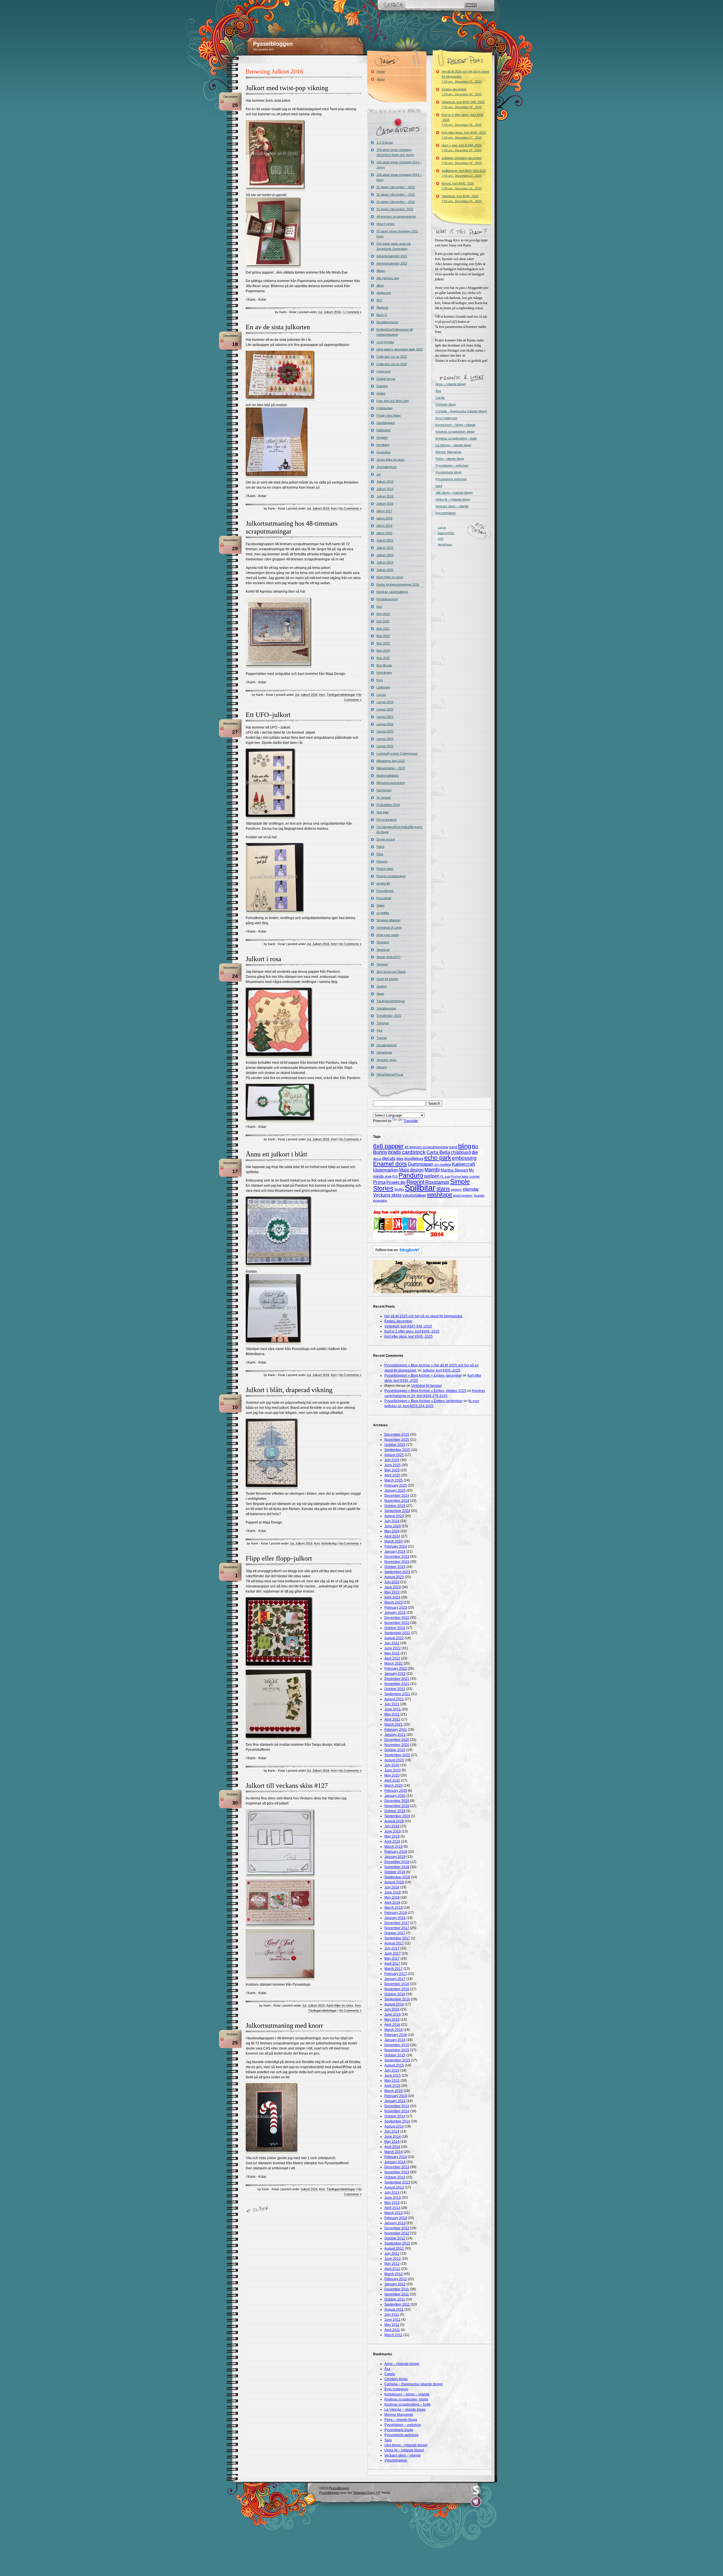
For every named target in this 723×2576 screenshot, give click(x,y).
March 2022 (394, 1663)
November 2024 (397, 1501)
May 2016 (392, 2020)
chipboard (461, 1152)
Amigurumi (384, 293)
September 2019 (397, 1816)
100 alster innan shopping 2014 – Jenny (399, 165)
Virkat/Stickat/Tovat (390, 1074)
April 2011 (392, 2330)
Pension (382, 861)
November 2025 (397, 1440)
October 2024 (395, 1506)
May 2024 (392, 1531)
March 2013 (394, 2213)
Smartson (383, 950)
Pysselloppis (385, 891)
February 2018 (396, 1913)
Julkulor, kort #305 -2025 (441, 1370)
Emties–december (462, 92)
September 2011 (397, 2304)
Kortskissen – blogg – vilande (456, 425)
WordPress (445, 544)
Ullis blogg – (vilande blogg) (454, 493)
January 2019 (395, 1857)
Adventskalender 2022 (392, 263)
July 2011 (392, 2315)
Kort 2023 (383, 643)
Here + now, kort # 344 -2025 (462, 148)
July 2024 (392, 1521)
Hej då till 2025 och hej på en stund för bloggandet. (465, 76)
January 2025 (395, 1490)
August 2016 (394, 2004)
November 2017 (397, 1928)
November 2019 (397, 1806)
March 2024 (394, 1541)
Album (381, 271)
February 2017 (396, 1974)
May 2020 (392, 1775)
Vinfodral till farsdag (426, 1386)
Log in (442, 527)
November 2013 (397, 2172)
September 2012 (397, 2243)
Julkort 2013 (385, 482)
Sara (439, 486)
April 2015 (392, 2086)
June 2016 (393, 2014)
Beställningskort (387, 322)
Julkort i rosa (263, 959)
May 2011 (392, 2325)
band (453, 1147)
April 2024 (392, 1536)
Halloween (384, 430)
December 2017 (397, 1923)
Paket (380, 847)
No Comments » (350, 508)
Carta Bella (438, 1152)
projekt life (383, 883)
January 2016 (395, 2040)
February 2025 (396, 1485)
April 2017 (392, 1964)
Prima (379, 1182)
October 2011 (395, 2299)
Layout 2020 (385, 709)
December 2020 (397, 1740)
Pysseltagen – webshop (452, 465)
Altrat (380, 285)
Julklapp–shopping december (462, 160)
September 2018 (397, 1877)
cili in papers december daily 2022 (400, 349)
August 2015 (394, 2065)
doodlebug (414, 1158)
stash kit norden (387, 979)
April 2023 (392, 1597)
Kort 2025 (383, 658)
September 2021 (397, 1694)
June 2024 (393, 1526)
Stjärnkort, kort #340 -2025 (462, 199)
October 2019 (395, 1811)
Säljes (381, 905)
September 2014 (397, 2121)
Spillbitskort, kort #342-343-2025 (464, 173)
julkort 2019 (384, 526)
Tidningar (383, 1023)
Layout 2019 (385, 702)
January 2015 (395, 2101)
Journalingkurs (387, 467)
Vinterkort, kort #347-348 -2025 (463, 104)
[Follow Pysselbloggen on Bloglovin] (398, 1253)
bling (465, 1146)
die (475, 1152)
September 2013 (397, 2182)
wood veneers (463, 1195)
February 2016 (396, 2035)
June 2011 (392, 2320)
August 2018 (394, 1882)
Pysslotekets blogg (448, 472)
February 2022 (396, 1669)
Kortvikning (329, 1543)
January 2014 (395, 2162)
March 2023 (394, 1602)
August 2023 (394, 1577)
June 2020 (393, 1770)
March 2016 (394, 2030)
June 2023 (393, 1587)
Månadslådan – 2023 (391, 768)
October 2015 (395, 2055)
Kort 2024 (383, 651)
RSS (310, 2499)
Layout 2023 (385, 731)
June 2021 (393, 1709)
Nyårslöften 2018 (388, 805)
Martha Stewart (454, 1170)
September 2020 (397, 1755)
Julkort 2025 (385, 570)
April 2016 (392, 2025)
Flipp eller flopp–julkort (279, 1558)
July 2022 (392, 1643)
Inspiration (384, 452)
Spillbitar (420, 1188)
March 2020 (394, 1786)
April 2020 (392, 1780)
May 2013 (392, 2203)
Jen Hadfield (443, 1165)
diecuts (389, 1158)
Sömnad (382, 964)
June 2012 (393, 2259)
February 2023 (396, 1607)
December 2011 (397, 2289)
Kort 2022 (383, 636)
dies (400, 1159)
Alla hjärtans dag (388, 278)
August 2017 (394, 1943)
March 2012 (394, 2274)
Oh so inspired (386, 820)
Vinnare (382, 1067)
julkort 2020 (384, 533)
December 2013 (397, 2167)
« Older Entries (259, 2210)
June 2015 (393, 2075)
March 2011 (393, 2335)
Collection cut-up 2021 (392, 357)
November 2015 (397, 2050)
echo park (438, 1158)
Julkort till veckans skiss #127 (287, 1786)
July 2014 (392, 2131)
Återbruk (382, 307)
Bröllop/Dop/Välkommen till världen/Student (395, 332)
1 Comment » (352, 312)
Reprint (415, 1182)
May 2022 (392, 1653)
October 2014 (395, 2116)
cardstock (414, 1152)
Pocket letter (385, 869)
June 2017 (393, 1953)
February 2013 (396, 2218)
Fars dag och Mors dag (393, 401)
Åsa (438, 391)
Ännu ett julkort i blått (276, 1154)
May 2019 (392, 1836)
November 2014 (397, 2111)
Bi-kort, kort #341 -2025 (462, 186)
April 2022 (392, 1658)
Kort (334, 508)
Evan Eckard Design (476, 2502)
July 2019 (392, 1826)
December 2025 (397, 1435)
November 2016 (397, 1989)
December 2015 (397, 2045)
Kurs (380, 680)
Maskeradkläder (388, 775)
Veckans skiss (386, 1060)
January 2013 (395, 2223)
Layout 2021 (385, 717)
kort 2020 (383, 621)
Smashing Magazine (476, 2490)
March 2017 (394, 1969)
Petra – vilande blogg (450, 459)
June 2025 (393, 1465)
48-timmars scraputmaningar (396, 216)
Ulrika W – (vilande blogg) (453, 499)
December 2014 (397, 2106)
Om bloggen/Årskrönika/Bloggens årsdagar (399, 829)
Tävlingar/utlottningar (341, 695)
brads (395, 1152)
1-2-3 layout (385, 142)
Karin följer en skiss (340, 2005)
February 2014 (396, 2157)
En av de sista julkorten (278, 327)
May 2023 (392, 1592)
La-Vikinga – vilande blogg (453, 445)
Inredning (383, 445)
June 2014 (393, 2137)
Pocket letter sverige (465, 1177)
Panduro (411, 1175)
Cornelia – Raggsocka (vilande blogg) (461, 411)
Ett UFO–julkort (268, 715)
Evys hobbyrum (446, 418)
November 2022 (397, 1623)
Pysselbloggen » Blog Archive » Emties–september (423, 1401)
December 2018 (397, 1862)
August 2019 (394, 1821)
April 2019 (392, 1841)
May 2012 (392, 2264)
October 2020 (395, 1750)
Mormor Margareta (448, 452)
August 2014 (394, 2126)
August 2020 (394, 1760)
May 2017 (392, 1958)
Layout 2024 (385, 739)
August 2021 (394, 1699)
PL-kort (445, 1177)
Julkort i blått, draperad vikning (289, 1390)
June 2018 (393, 1892)
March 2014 (394, 2152)
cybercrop (384, 371)
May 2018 (392, 1897)
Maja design (411, 1170)
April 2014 (392, 2147)
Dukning (382, 386)
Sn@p (399, 1190)
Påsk (380, 854)
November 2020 (397, 1745)
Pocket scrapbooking (391, 876)
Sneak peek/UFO (388, 957)
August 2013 (394, 2187)
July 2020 (392, 1765)
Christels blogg (446, 404)
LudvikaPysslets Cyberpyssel (397, 753)
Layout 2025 (385, 746)
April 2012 (392, 2269)
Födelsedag (385, 408)
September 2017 (397, 1938)
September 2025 (397, 1450)
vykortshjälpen (414, 1195)
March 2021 (394, 1724)
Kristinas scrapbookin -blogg (455, 432)
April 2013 (392, 2208)
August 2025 (394, 1455)
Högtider (382, 437)
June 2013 (393, 2198)
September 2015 (397, 2060)
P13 (395, 1177)
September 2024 (397, 1511)
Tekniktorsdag (386, 1008)
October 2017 (395, 1933)
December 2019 (397, 1801)
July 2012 (392, 2254)
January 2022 (395, 1674)
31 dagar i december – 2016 (396, 202)
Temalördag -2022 (389, 1016)
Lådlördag (383, 687)
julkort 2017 (384, 511)
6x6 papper (388, 1146)
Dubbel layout (386, 379)
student (382, 986)
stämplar (471, 1189)
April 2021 (392, 1719)
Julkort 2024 (385, 562)
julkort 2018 (384, 518)
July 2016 (392, 2009)
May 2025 (392, 1470)
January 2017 (395, 1979)
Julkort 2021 (385, 540)
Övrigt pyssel (386, 839)
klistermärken (386, 1170)
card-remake (385, 342)
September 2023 (397, 1572)
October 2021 (395, 1689)
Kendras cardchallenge (392, 592)
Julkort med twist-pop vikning (287, 88)
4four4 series (386, 224)
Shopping (383, 942)
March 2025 (394, 1480)
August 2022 (394, 1638)
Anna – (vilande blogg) (451, 384)
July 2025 (392, 1460)
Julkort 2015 (385, 496)
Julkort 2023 (385, 555)
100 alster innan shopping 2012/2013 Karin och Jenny (395, 152)
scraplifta (383, 913)
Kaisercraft (463, 1164)
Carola (440, 398)
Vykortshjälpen (446, 513)
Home (381, 72)
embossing (464, 1158)
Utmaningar (384, 1052)
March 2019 (394, 1847)
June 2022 (393, 1648)
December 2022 (397, 1618)
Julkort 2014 (385, 489)
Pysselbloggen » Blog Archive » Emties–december (423, 1375)
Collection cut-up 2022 (392, 364)
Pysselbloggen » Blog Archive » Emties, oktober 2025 (425, 1391)
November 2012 (397, 2233)
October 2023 (395, 1567)
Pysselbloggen (273, 44)
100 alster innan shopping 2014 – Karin (399, 177)
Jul (320, 312)
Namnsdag (384, 790)
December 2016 (397, 1984)
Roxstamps (437, 1182)
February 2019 (396, 1852)
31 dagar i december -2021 (395, 209)
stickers (456, 1190)
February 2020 (396, 1791)
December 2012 (397, 2228)
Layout (381, 695)
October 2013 (395, 2177)
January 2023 (395, 1613)
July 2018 (392, 1887)
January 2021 (395, 1735)
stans (443, 1189)
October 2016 (395, 1994)
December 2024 (397, 1496)
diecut (377, 1159)
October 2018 (395, 1872)
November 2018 (397, 1867)
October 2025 (395, 1445)
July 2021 (392, 1704)
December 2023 (397, 1557)
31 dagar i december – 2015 (396, 194)
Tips (379, 1030)
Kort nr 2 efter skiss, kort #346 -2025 (463, 120)
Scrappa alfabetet (388, 920)
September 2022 (397, 1633)
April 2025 (392, 1475)
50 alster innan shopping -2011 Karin (397, 234)
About (381, 79)
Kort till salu (384, 665)
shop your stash (388, 935)
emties (381, 393)
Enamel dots (390, 1164)
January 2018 (395, 1918)
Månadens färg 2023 (391, 761)
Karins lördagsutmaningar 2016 (398, 584)
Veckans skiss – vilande (452, 506)
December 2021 (397, 1679)
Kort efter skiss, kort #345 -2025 (464, 135)
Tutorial (382, 1038)
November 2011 (397, 2294)
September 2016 (397, 1999)
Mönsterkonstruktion (391, 783)
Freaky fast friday (389, 415)
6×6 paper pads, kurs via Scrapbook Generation (394, 246)
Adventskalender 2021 (392, 256)
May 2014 (392, 2142)
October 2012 (395, 2238)
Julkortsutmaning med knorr (284, 2025)
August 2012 (394, 2248)
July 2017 (392, 1948)
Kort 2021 (383, 629)
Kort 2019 (383, 614)
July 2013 (392, 2192)
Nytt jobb (383, 812)
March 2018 (394, 1908)
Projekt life (396, 1182)
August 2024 (394, 1516)
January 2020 (395, 1796)
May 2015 (392, 2081)
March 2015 (394, 2091)
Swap (380, 994)
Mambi (432, 1170)
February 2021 (396, 1730)
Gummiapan (421, 1164)
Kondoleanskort (387, 599)
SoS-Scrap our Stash (391, 972)
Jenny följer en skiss (391, 460)
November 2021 (397, 1684)
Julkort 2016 (332, 312)
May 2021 (392, 1714)
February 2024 (396, 1546)
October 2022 (395, 1628)
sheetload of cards (389, 928)
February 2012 (396, 2279)
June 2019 (393, 1831)
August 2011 (394, 2309)
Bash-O (382, 315)
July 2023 (392, 1582)
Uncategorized (386, 1045)
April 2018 (392, 1903)
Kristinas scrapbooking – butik (456, 438)
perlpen (432, 1176)
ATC (379, 300)
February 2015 (396, 2096)
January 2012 (395, 2284)
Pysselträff (384, 898)
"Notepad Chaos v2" (367, 2493)
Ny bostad (384, 798)
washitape (440, 1195)
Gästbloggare (386, 423)
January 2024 (395, 1552)
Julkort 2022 (385, 548)
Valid (446, 533)
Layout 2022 (385, 724)
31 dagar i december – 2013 (396, 187)
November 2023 (397, 1562)
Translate (411, 1121)
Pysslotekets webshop (451, 479)
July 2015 (392, 2070)
